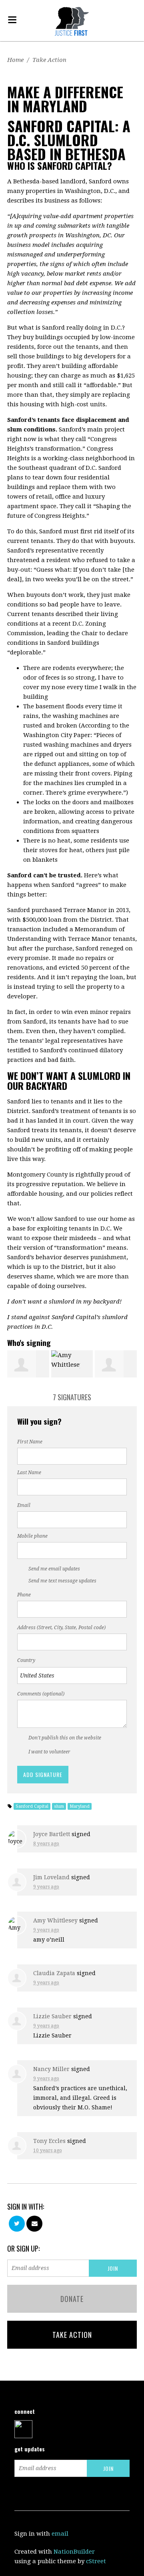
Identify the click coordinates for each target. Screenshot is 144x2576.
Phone (24, 1595)
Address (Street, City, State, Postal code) (61, 1628)
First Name (30, 1442)
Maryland (80, 1806)
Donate (72, 2299)
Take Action (49, 60)
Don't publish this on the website (65, 1738)
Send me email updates (54, 1569)
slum (59, 1806)
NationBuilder (74, 2552)
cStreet (96, 2561)
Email (24, 1505)
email (60, 2534)
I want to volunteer (49, 1752)
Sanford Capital (32, 1806)
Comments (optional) (41, 1694)
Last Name (29, 1473)
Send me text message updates (62, 1581)
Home (15, 60)
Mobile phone (32, 1536)
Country (26, 1660)
